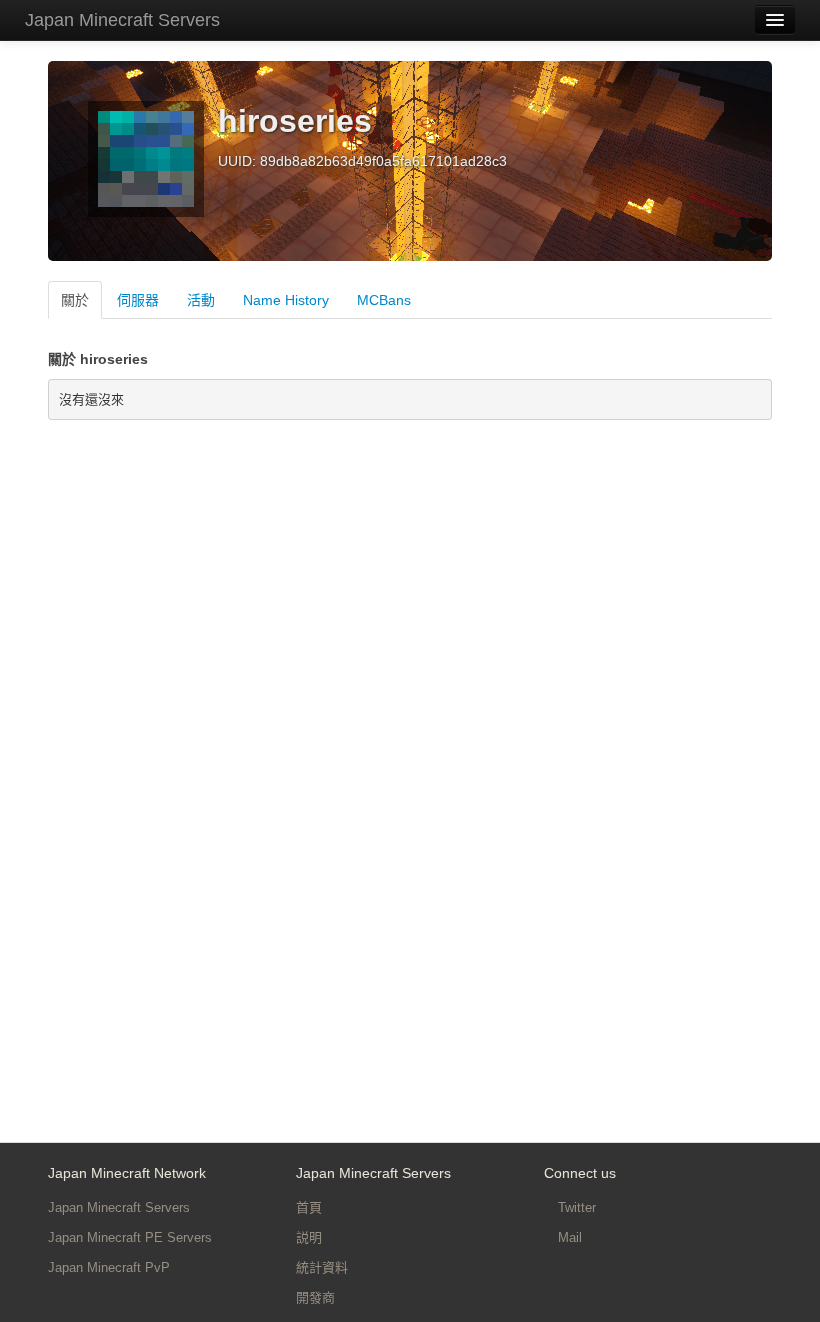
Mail (568, 1237)
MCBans (384, 300)
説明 (309, 1237)
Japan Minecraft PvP (109, 1267)
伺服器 (138, 300)
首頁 (309, 1207)
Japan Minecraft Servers (122, 20)
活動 (201, 300)
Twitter (575, 1207)
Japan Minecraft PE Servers (130, 1237)
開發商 (315, 1297)
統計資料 (322, 1267)
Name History (286, 300)
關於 (75, 300)
